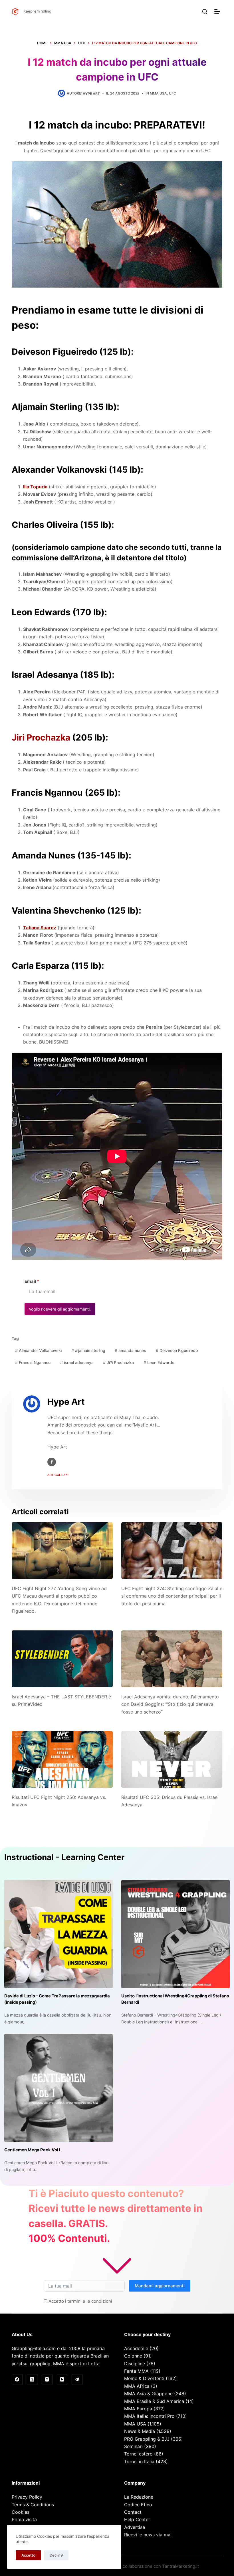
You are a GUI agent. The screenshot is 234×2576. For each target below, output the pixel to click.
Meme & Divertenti (144, 2378)
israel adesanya (77, 1362)
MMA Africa (137, 2386)
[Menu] (218, 11)
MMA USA (158, 93)
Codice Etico (138, 2505)
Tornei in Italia (139, 2461)
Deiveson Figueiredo (177, 1350)
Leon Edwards (159, 1362)
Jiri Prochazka (41, 737)
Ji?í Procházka (118, 1362)
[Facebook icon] (52, 1462)
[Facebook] (17, 2380)
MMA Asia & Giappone (148, 2394)
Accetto (28, 2555)
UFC (173, 93)
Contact (133, 2512)
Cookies (21, 2512)
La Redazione (139, 2497)
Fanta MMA (136, 2371)
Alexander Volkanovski (38, 1350)
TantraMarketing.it (180, 2566)
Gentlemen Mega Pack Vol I (32, 2150)
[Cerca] (205, 12)
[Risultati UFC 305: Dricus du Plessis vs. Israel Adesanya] (172, 1759)
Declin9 (56, 2555)
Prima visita (24, 2519)
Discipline (135, 2364)
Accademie (136, 2348)
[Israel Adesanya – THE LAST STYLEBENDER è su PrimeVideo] (62, 1659)
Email (32, 1281)
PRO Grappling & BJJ (147, 2439)
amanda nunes (130, 1350)
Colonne (133, 2356)
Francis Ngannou (33, 1362)
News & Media (140, 2431)
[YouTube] (62, 2380)
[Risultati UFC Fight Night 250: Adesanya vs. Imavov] (62, 1759)
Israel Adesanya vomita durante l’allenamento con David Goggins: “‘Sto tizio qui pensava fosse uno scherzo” (170, 1704)
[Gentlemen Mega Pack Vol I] (58, 2088)
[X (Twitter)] (32, 2380)
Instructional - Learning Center (64, 1857)
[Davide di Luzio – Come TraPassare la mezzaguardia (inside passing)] (58, 1934)
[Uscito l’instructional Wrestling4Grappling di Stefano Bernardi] (175, 1934)
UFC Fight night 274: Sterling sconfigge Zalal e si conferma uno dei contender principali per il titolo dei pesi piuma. (172, 1596)
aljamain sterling (88, 1350)
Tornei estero (138, 2454)
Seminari (133, 2446)
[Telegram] (77, 2380)
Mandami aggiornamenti (160, 2286)
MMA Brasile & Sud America (154, 2401)
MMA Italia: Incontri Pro (149, 2416)
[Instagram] (47, 2380)
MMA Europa (138, 2409)
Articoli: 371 (58, 1475)
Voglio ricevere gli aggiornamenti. (60, 1309)
